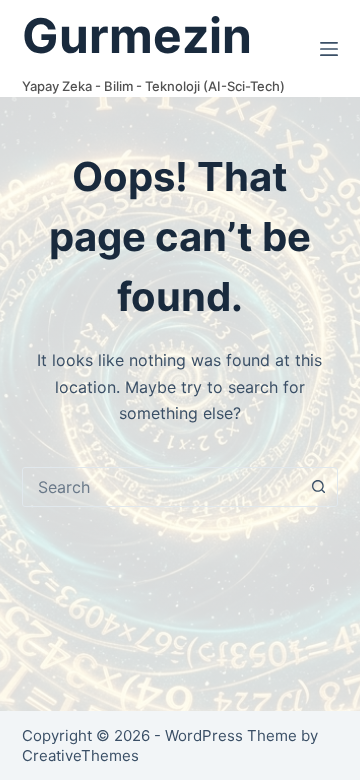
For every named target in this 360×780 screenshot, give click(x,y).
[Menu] (329, 49)
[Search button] (318, 487)
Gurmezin (137, 35)
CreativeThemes (80, 755)
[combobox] (161, 487)
